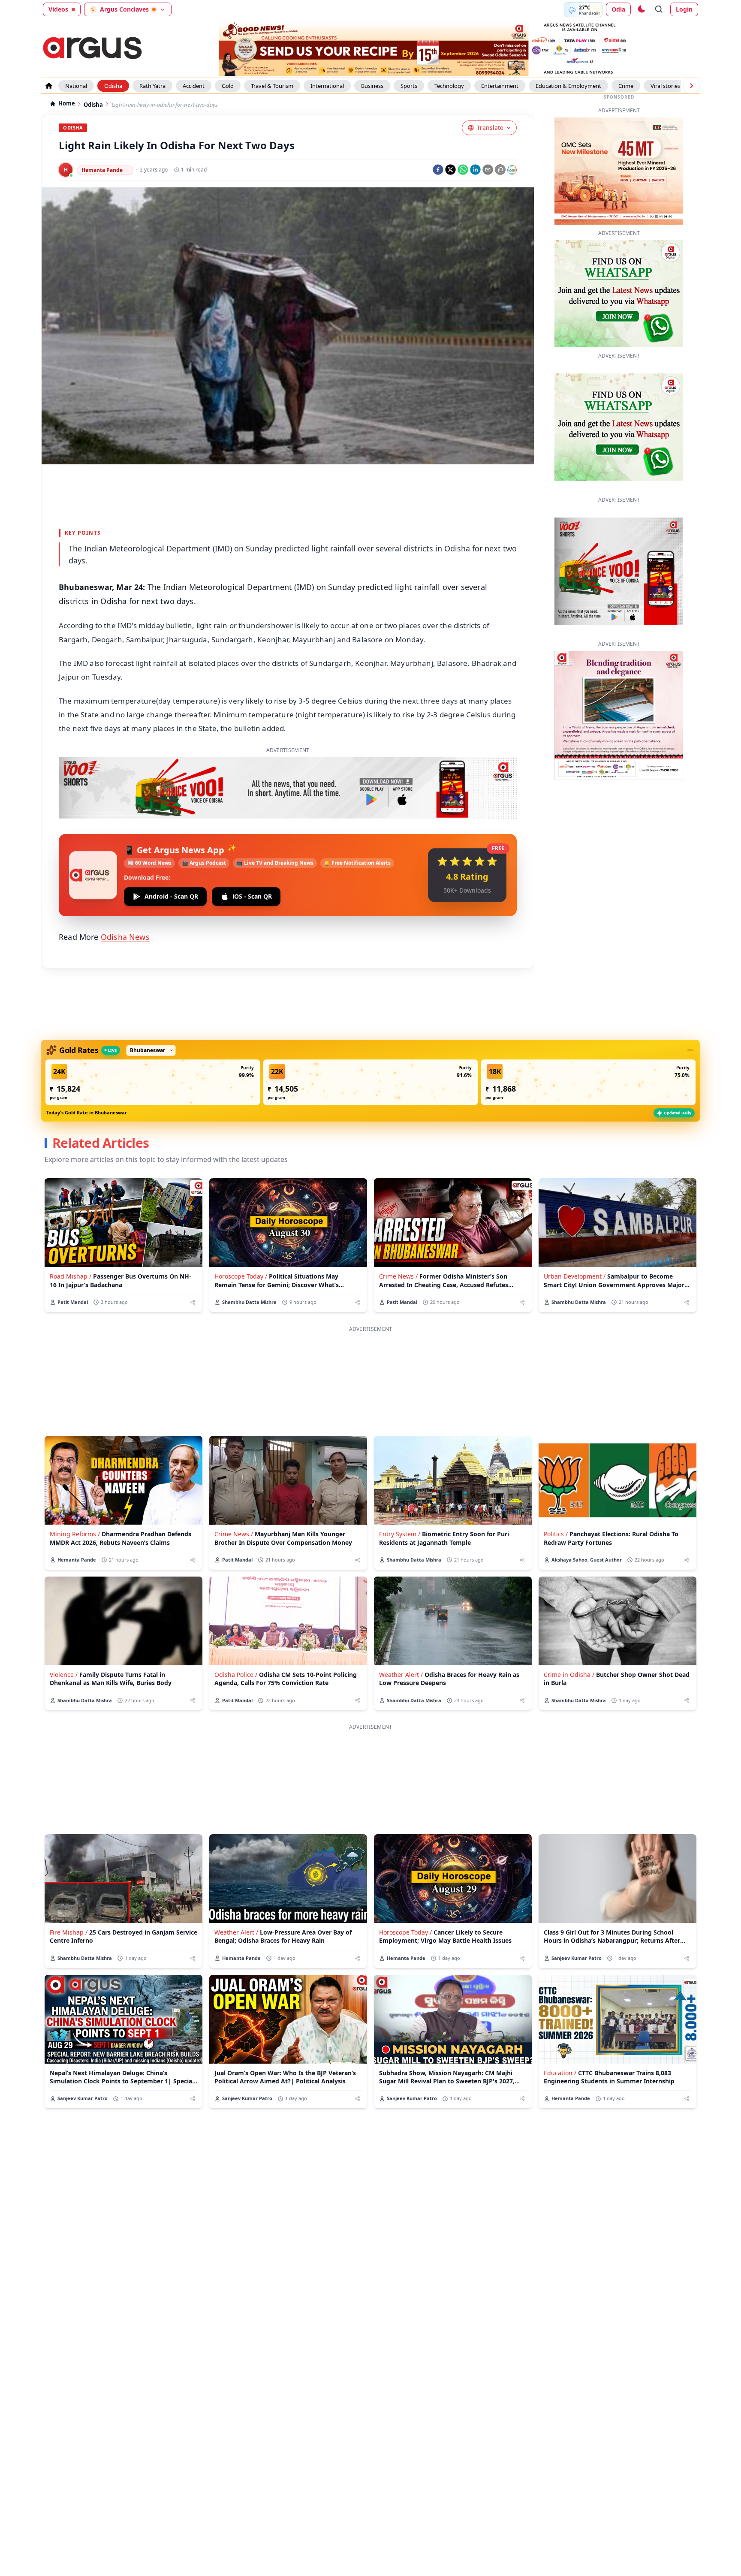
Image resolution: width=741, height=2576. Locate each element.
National (76, 86)
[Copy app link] (500, 170)
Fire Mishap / (69, 1932)
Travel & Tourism (272, 86)
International (327, 86)
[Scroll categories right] (691, 86)
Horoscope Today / (241, 1276)
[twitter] (450, 170)
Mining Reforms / (75, 1534)
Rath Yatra (152, 86)
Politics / (556, 1534)
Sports (409, 86)
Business (372, 86)
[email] (488, 170)
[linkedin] (475, 170)
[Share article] (193, 1302)
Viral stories (665, 86)
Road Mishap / (71, 1276)
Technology (449, 86)
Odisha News (125, 937)
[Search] (659, 9)
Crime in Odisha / (569, 1675)
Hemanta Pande (102, 170)
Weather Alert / (401, 1675)
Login (684, 9)
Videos (58, 9)
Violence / (64, 1675)
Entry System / (400, 1534)
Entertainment (500, 86)
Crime (626, 86)
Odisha (113, 86)
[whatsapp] (463, 170)
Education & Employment (568, 86)
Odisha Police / (236, 1675)
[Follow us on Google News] (512, 170)
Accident (194, 86)
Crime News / (398, 1276)
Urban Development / (575, 1276)
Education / (560, 2073)
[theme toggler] (641, 9)
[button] (153, 1082)
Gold (228, 86)
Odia (618, 9)
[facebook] (438, 170)
